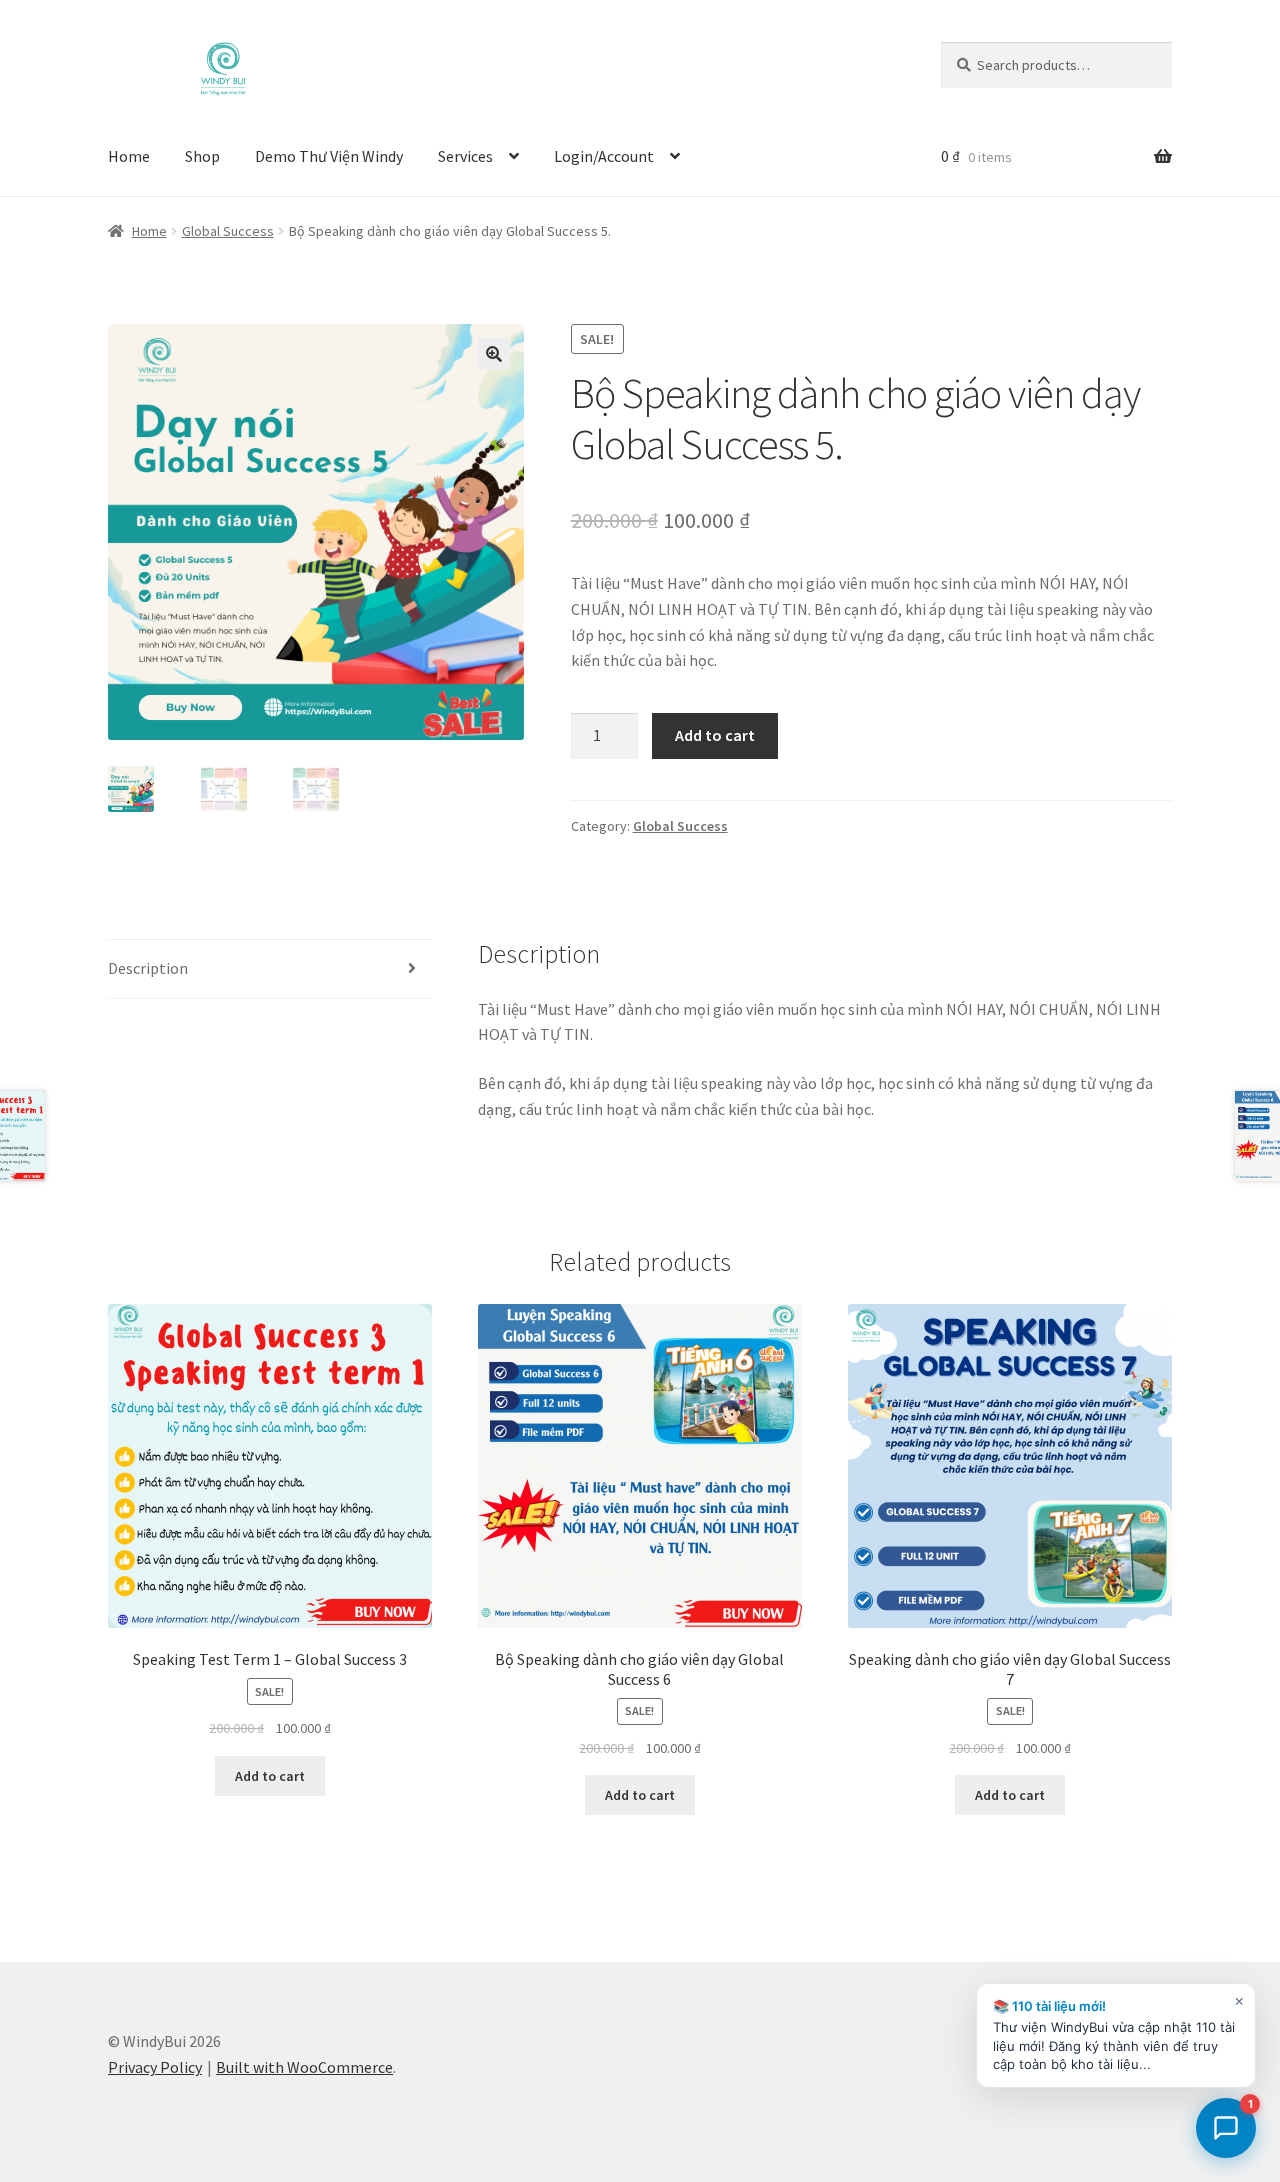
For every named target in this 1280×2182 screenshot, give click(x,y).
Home (129, 156)
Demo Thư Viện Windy (329, 156)
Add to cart (715, 735)
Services (465, 156)
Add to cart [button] (270, 1776)
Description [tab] (148, 968)
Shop (202, 156)
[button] (494, 354)
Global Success (228, 231)
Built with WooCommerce (304, 2067)
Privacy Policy (155, 2067)
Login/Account (604, 156)
